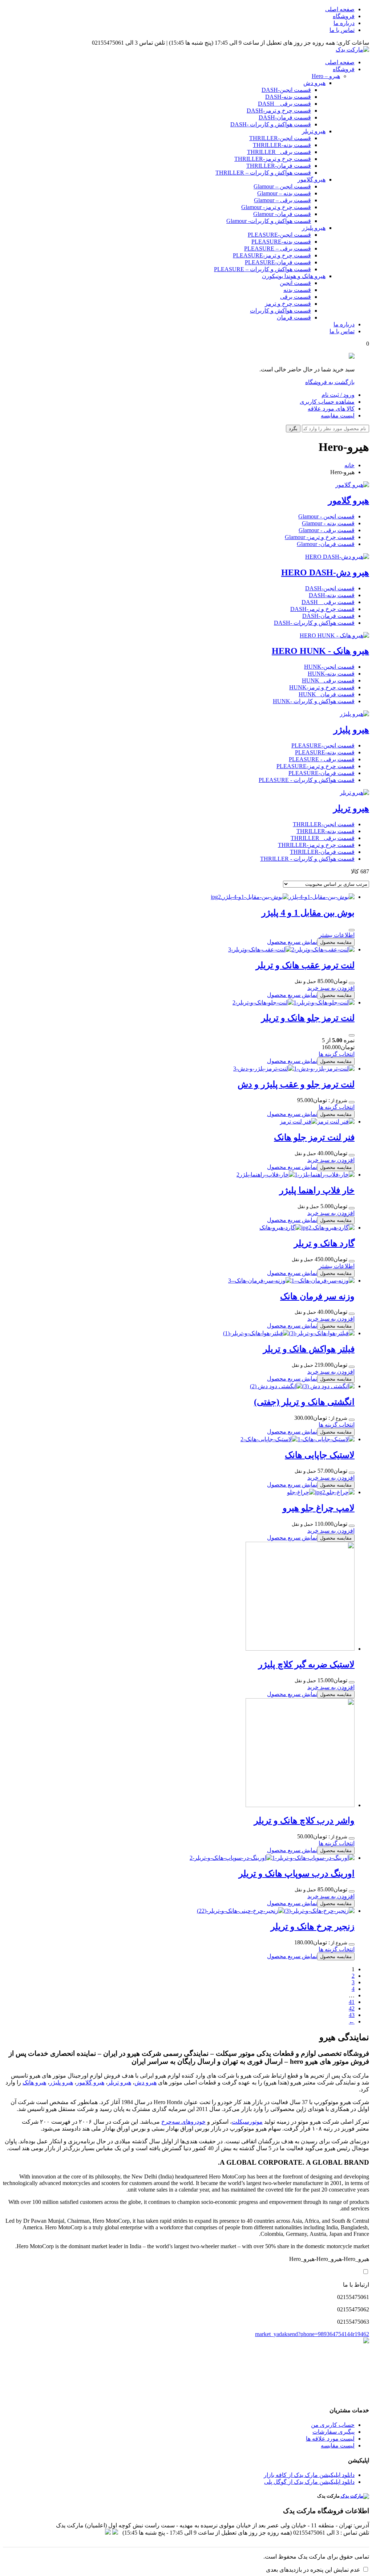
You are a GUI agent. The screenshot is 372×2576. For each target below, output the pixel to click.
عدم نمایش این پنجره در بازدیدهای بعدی (313, 2570)
